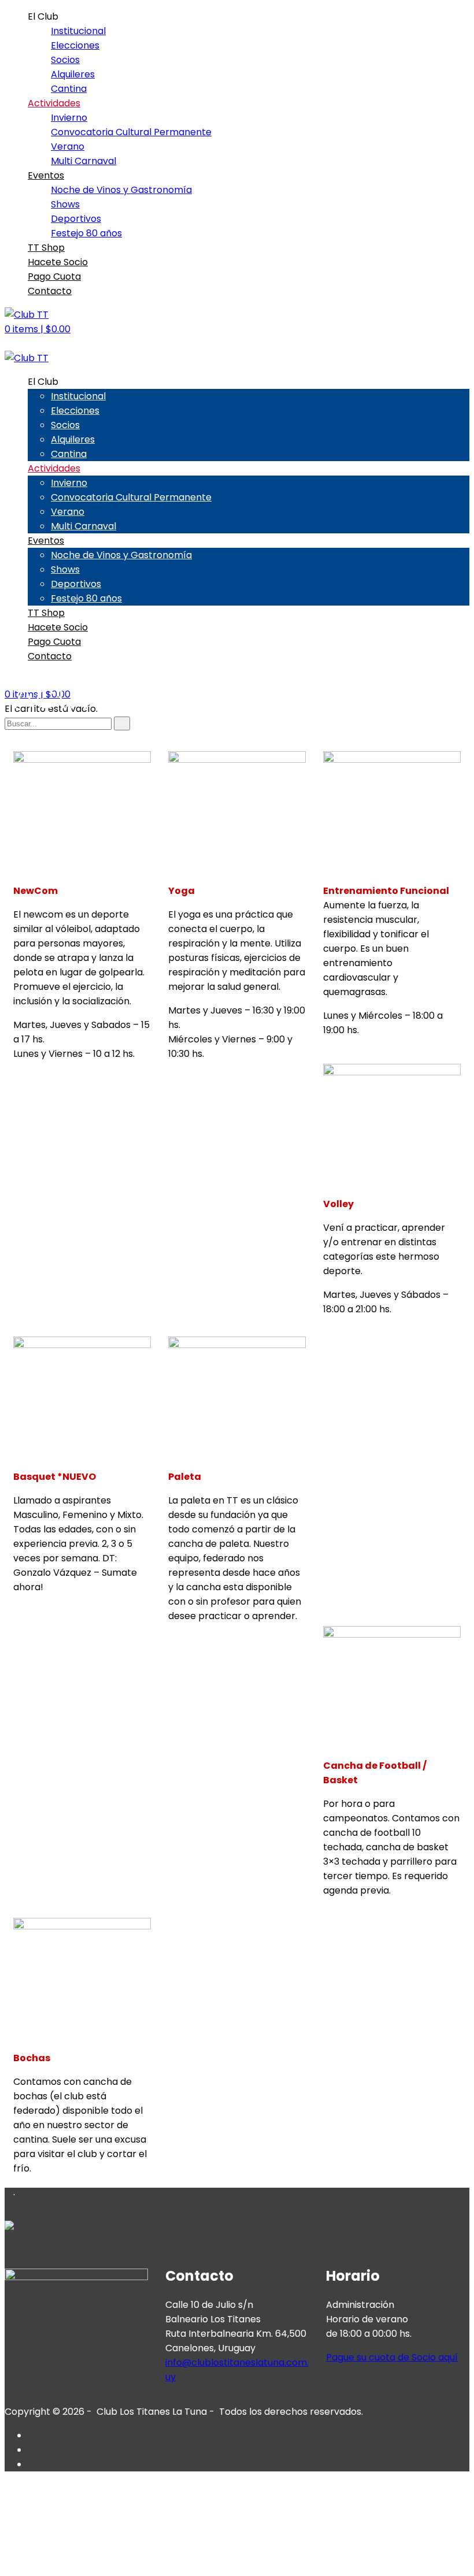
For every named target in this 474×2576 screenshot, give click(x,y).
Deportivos (76, 219)
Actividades (54, 103)
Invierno (69, 118)
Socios (65, 60)
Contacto (50, 291)
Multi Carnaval (84, 161)
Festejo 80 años (86, 233)
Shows (65, 204)
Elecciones (75, 45)
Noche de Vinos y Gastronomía (121, 190)
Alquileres (73, 74)
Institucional (78, 31)
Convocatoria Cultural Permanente (131, 132)
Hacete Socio (58, 262)
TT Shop (46, 248)
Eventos (46, 175)
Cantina (69, 89)
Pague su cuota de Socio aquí (392, 2357)
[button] (38, 329)
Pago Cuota (54, 276)
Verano (68, 146)
